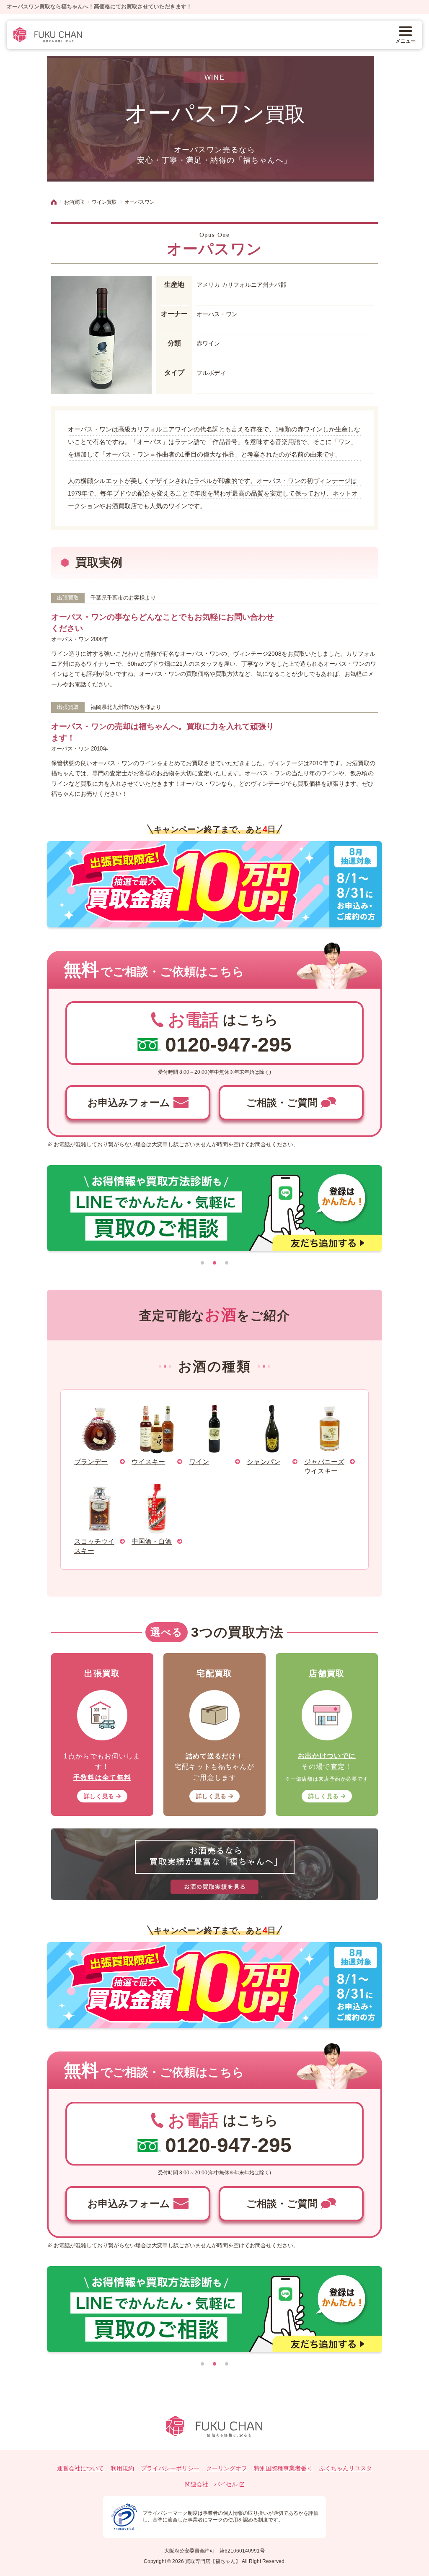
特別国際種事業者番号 (283, 2468)
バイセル (226, 2484)
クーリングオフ (227, 2468)
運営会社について (80, 2468)
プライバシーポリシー (170, 2468)
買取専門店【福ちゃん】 (212, 2561)
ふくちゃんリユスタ (346, 2468)
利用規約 (122, 2468)
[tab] (202, 1263)
